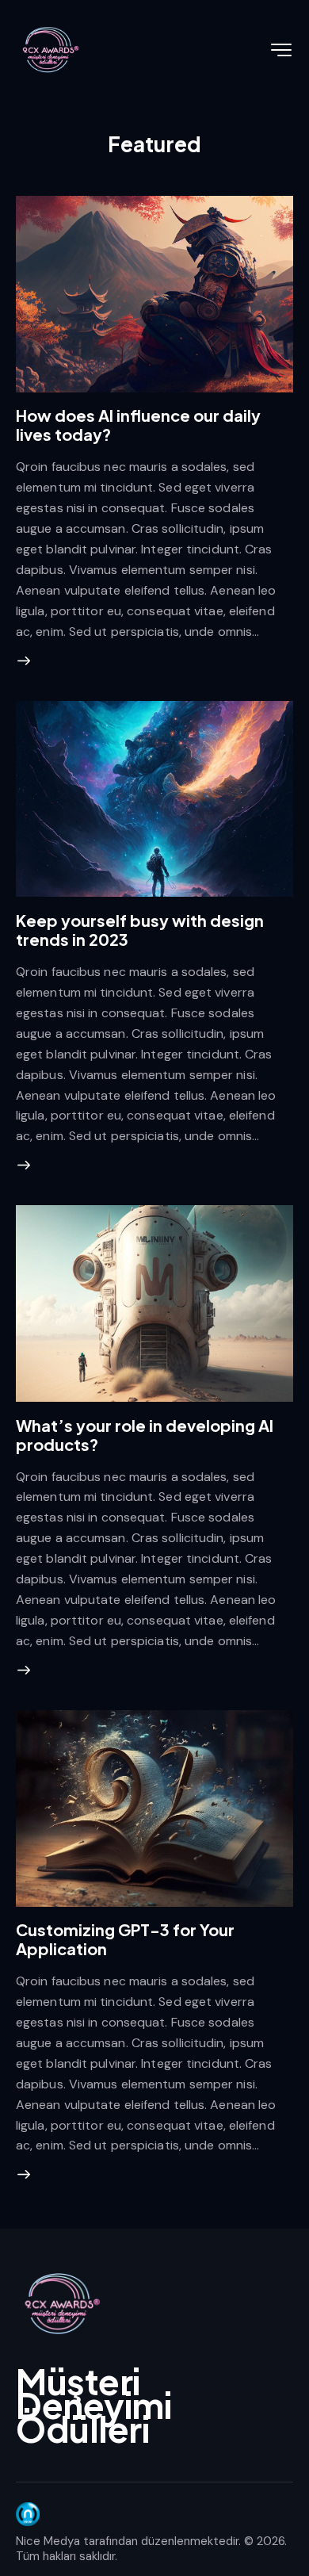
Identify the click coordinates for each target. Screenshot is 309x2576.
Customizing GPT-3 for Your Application (125, 1939)
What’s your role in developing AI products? (145, 1435)
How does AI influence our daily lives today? (138, 425)
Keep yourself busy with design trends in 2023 (140, 930)
